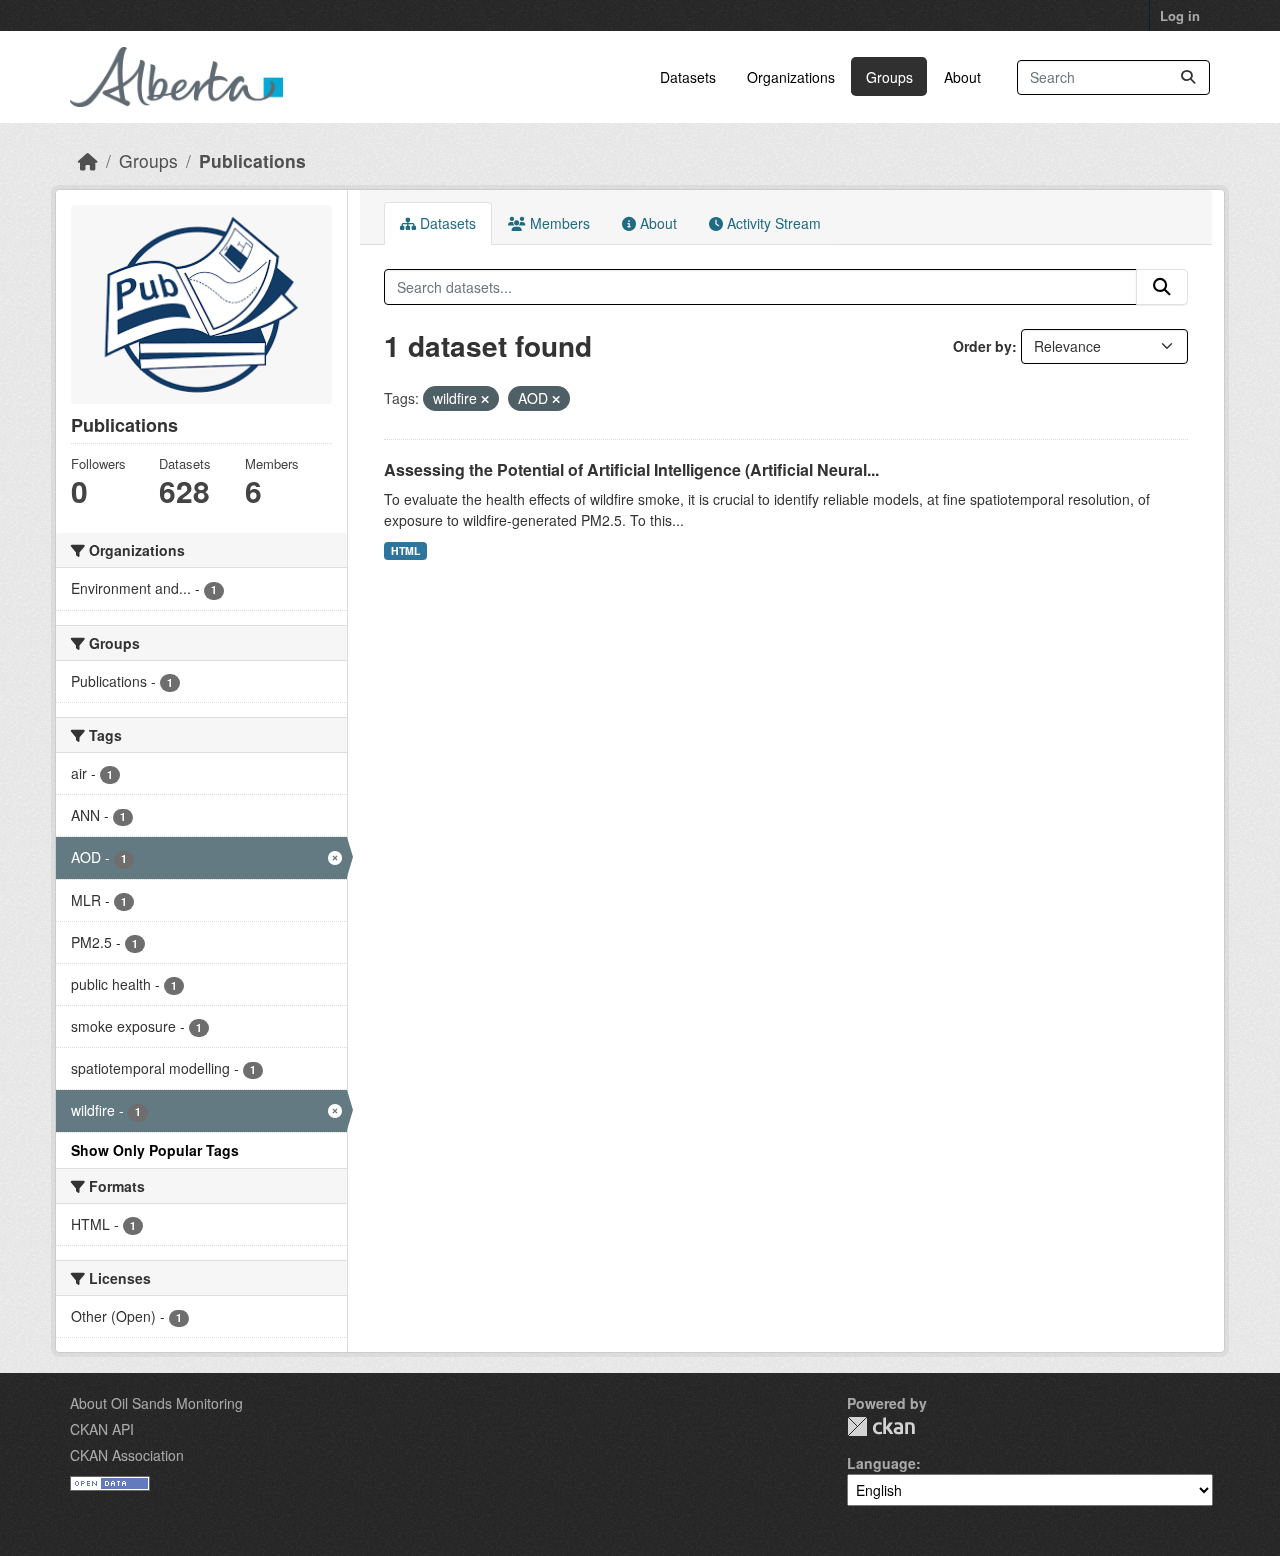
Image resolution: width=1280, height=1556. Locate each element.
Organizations (791, 77)
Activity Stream (772, 223)
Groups (889, 77)
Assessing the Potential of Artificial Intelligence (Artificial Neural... (631, 469)
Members (558, 223)
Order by (982, 346)
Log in (1180, 15)
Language (881, 1463)
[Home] (88, 160)
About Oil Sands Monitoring (156, 1403)
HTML (405, 550)
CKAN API (102, 1429)
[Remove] (485, 399)
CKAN (881, 1426)
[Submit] (1188, 77)
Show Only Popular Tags (155, 1150)
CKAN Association (127, 1455)
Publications (252, 160)
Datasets (688, 77)
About (962, 77)
